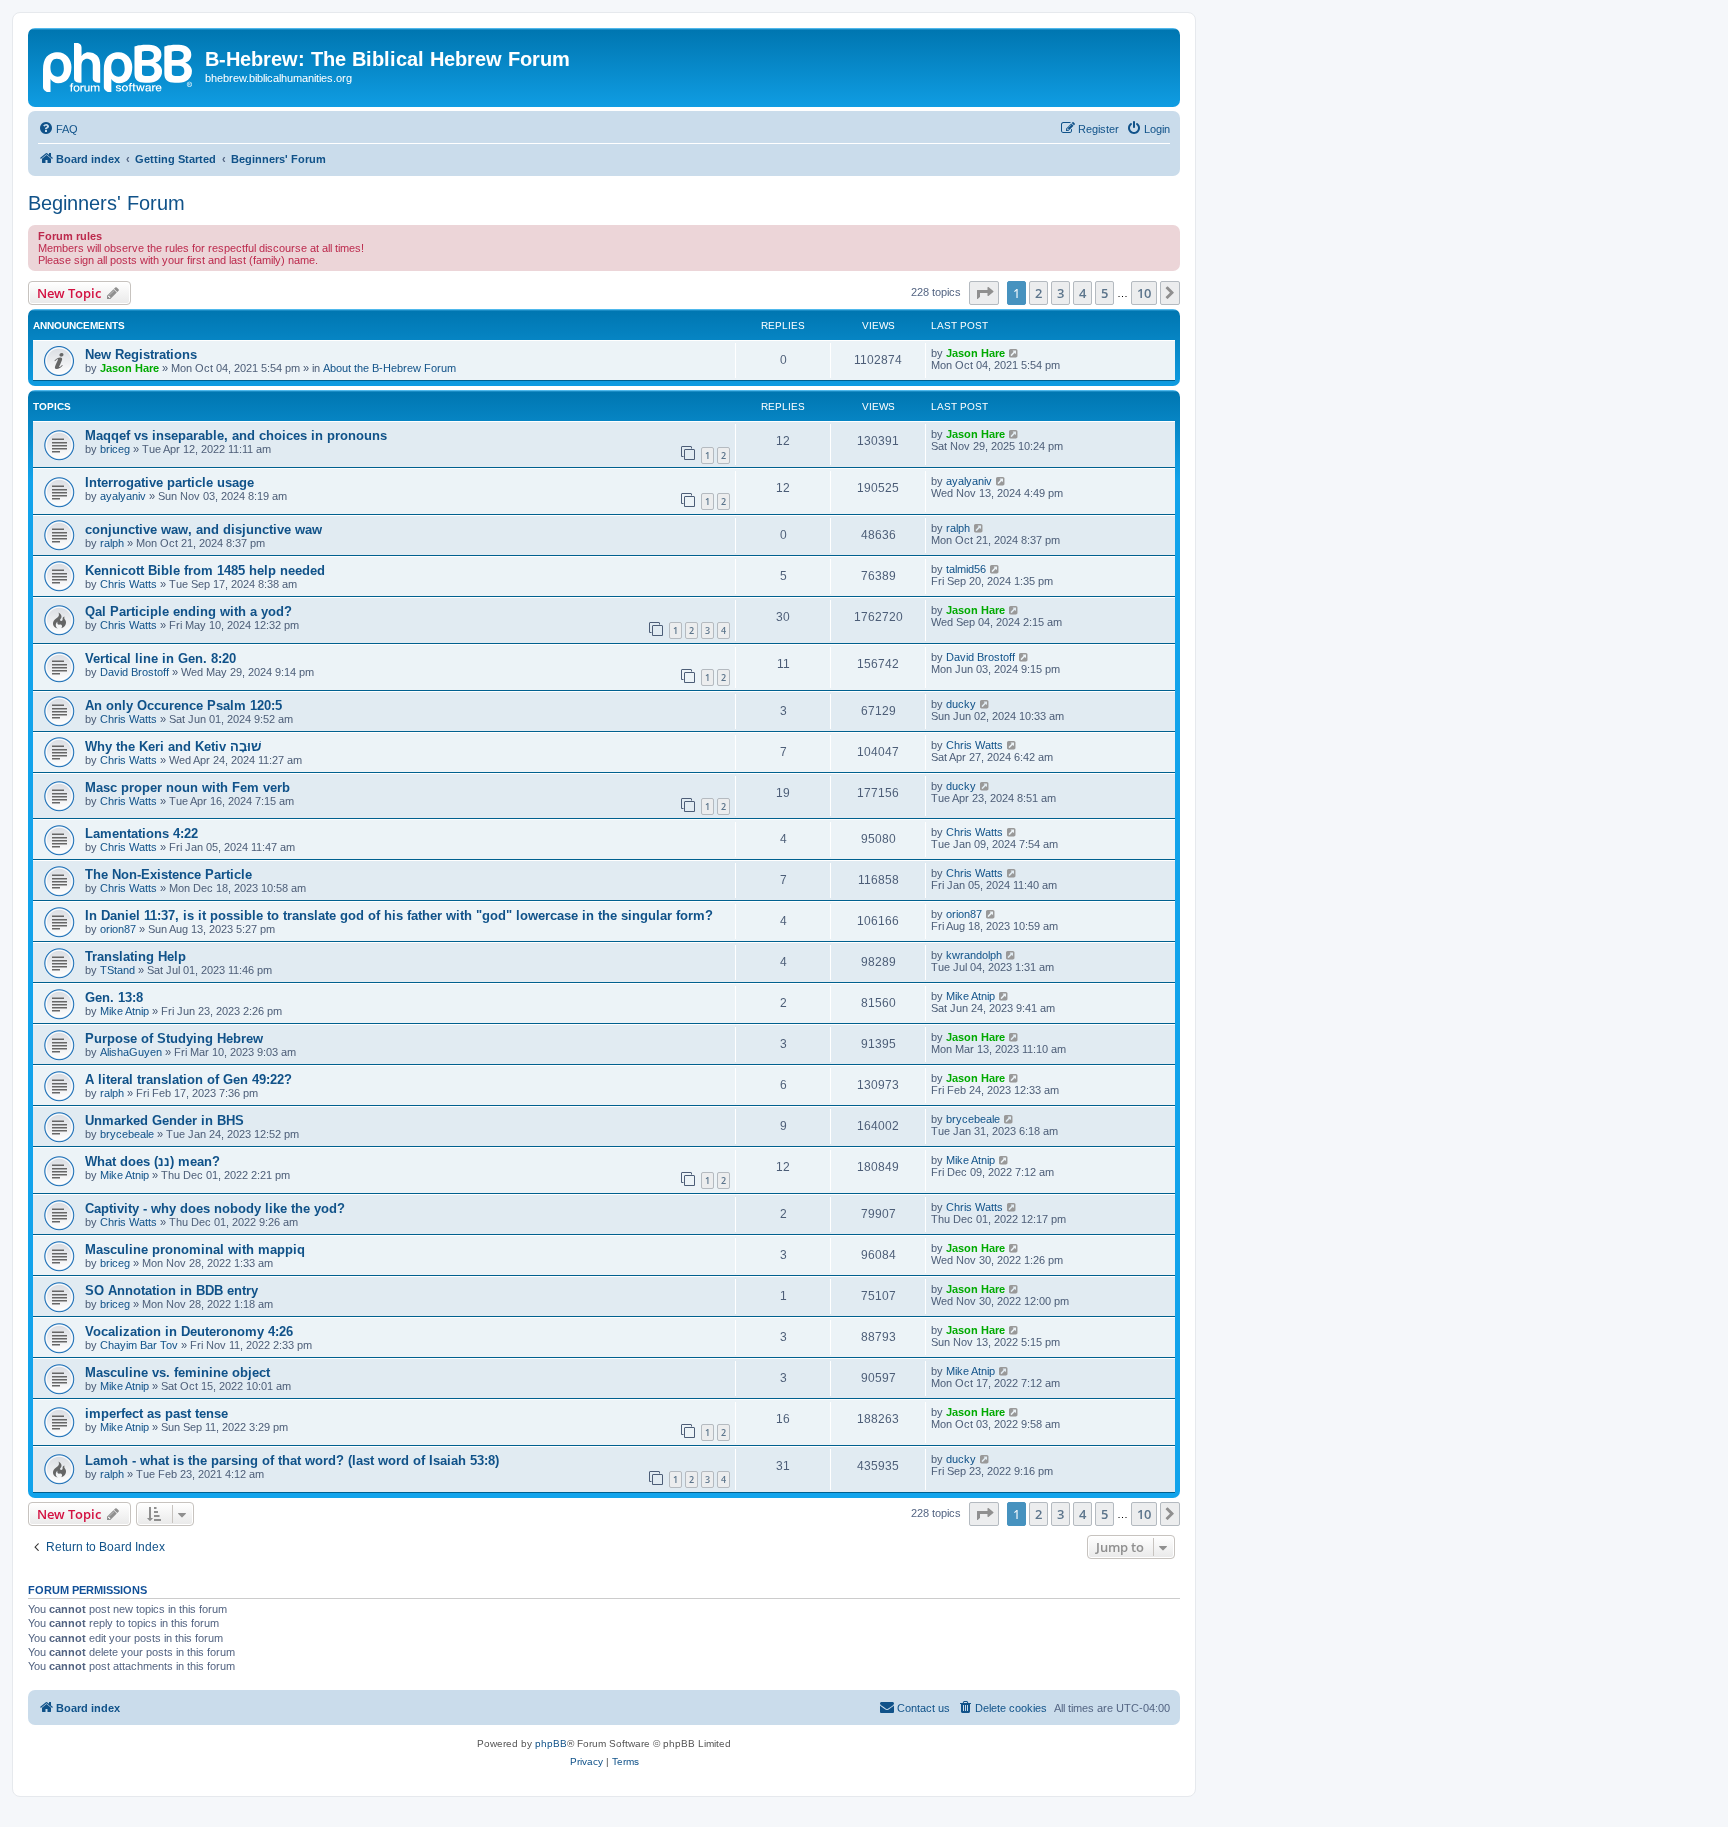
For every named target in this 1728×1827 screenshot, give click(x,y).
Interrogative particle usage (169, 482)
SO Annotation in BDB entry (171, 1290)
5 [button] (1104, 293)
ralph (112, 543)
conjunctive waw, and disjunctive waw (203, 529)
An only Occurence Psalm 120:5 (183, 705)
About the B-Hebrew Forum (389, 368)
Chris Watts (128, 584)
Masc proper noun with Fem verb (187, 787)
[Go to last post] (1014, 353)
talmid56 (966, 569)
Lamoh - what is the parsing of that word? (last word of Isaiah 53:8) (292, 1460)
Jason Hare (129, 368)
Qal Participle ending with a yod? (188, 611)
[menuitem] (58, 129)
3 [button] (1060, 293)
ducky (961, 704)
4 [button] (1082, 293)
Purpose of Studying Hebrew (174, 1038)
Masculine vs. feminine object (177, 1372)
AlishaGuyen (131, 1052)
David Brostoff (134, 672)
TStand (117, 970)
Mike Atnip (124, 1011)
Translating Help (135, 956)
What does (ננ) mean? (152, 1161)
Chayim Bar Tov (139, 1345)
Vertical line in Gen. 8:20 (160, 658)
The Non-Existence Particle (168, 874)
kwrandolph (974, 955)
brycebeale (127, 1134)
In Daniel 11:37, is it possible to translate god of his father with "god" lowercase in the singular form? (399, 915)
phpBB (551, 1743)
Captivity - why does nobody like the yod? (215, 1208)
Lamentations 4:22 (141, 833)
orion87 (118, 929)
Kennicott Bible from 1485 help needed (205, 570)
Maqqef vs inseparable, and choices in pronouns (236, 435)
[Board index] (119, 65)
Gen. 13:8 (114, 997)
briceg (115, 449)
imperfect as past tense (156, 1413)
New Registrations (141, 354)
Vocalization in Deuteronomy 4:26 (189, 1331)
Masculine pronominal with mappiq (195, 1249)
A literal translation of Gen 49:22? (188, 1079)
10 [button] (1144, 293)
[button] (984, 293)
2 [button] (1038, 293)
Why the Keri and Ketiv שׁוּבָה (173, 746)
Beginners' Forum (106, 203)
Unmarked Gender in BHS (164, 1120)
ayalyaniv (123, 496)
